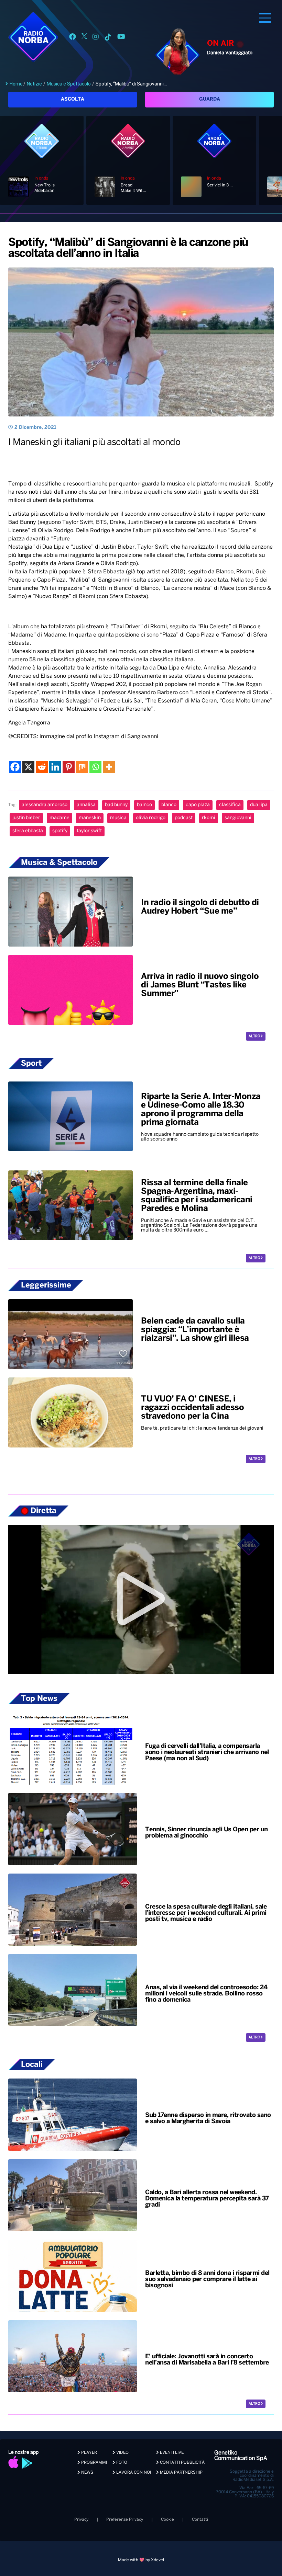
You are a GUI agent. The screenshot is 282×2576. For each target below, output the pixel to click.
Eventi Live (171, 2453)
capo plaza (198, 805)
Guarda (210, 99)
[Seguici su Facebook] (73, 38)
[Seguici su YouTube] (121, 38)
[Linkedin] (55, 767)
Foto (121, 2463)
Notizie (34, 84)
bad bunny (116, 805)
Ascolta (73, 99)
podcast (184, 818)
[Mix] (82, 767)
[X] (28, 767)
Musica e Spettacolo (69, 84)
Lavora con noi (133, 2472)
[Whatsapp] (95, 767)
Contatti (200, 2520)
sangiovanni (238, 818)
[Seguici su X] (84, 38)
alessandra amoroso (45, 805)
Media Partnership (181, 2472)
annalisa (86, 805)
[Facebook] (15, 767)
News (87, 2472)
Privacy (81, 2520)
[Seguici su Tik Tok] (108, 38)
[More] (109, 767)
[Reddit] (42, 767)
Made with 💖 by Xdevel (141, 2560)
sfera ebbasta (28, 831)
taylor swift (89, 831)
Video (122, 2453)
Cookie (167, 2520)
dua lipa (259, 805)
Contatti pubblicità (182, 2463)
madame (59, 818)
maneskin (90, 818)
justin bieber (26, 818)
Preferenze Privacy (125, 2520)
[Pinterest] (69, 767)
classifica (230, 805)
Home (16, 84)
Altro (255, 1036)
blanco (169, 805)
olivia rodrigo (151, 818)
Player (89, 2453)
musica (118, 818)
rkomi (209, 818)
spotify (60, 831)
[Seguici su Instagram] (96, 38)
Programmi (94, 2463)
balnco (144, 805)
